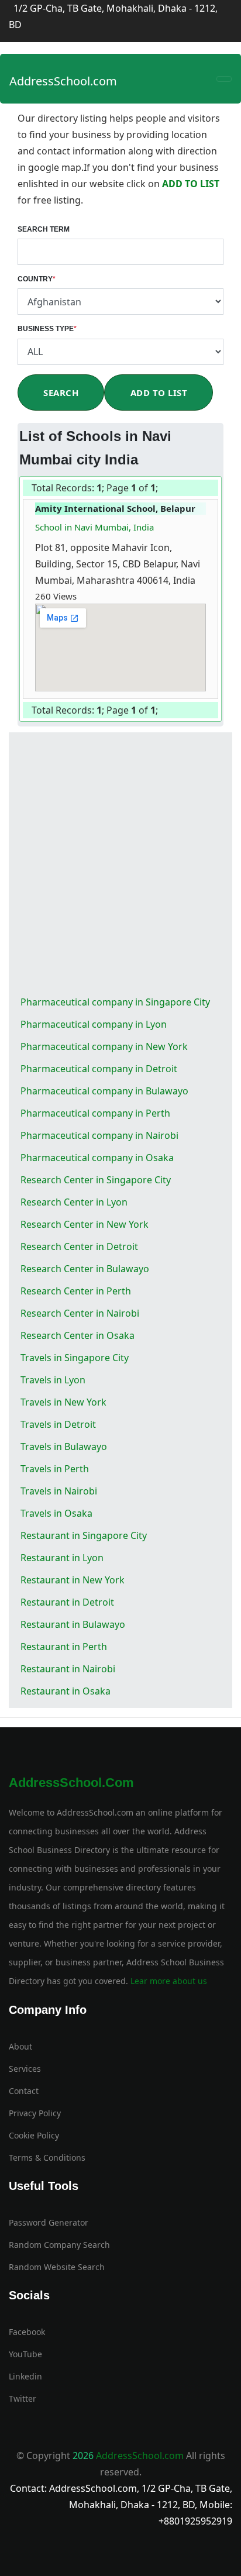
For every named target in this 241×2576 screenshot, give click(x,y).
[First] (159, 489)
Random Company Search (59, 2245)
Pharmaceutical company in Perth (95, 1113)
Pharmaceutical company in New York (104, 1046)
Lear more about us (168, 1981)
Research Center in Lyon (74, 1202)
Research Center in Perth (76, 1291)
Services (25, 2069)
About (20, 2046)
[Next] (161, 489)
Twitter (23, 2398)
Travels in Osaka (56, 1513)
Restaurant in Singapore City (84, 1535)
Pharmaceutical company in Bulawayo (104, 1091)
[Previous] (160, 489)
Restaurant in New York (73, 1580)
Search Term (44, 229)
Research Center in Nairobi (80, 1313)
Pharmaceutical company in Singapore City (115, 1002)
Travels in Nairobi (59, 1491)
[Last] (162, 489)
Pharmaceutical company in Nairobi (99, 1135)
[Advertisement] (120, 865)
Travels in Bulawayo (64, 1447)
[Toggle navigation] (224, 79)
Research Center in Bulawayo (85, 1269)
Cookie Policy (34, 2135)
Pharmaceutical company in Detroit (99, 1069)
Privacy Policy (35, 2113)
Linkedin (25, 2376)
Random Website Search (57, 2267)
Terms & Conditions (47, 2157)
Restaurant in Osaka (66, 1691)
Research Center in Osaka (78, 1335)
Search (61, 392)
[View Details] (82, 596)
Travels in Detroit (58, 1424)
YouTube (25, 2354)
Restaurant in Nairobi (68, 1669)
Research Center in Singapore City (96, 1180)
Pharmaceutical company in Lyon (94, 1024)
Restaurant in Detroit (67, 1602)
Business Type (47, 329)
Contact (24, 2091)
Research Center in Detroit (79, 1246)
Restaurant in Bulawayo (73, 1624)
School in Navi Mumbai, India (94, 527)
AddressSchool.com (63, 81)
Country (37, 279)
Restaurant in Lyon (62, 1558)
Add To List (159, 392)
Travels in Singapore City (75, 1358)
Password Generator (49, 2222)
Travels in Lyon (53, 1380)
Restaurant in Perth (64, 1647)
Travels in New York (63, 1402)
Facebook (27, 2332)
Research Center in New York (85, 1224)
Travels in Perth (55, 1469)
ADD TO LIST (191, 184)
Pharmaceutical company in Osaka (97, 1158)
